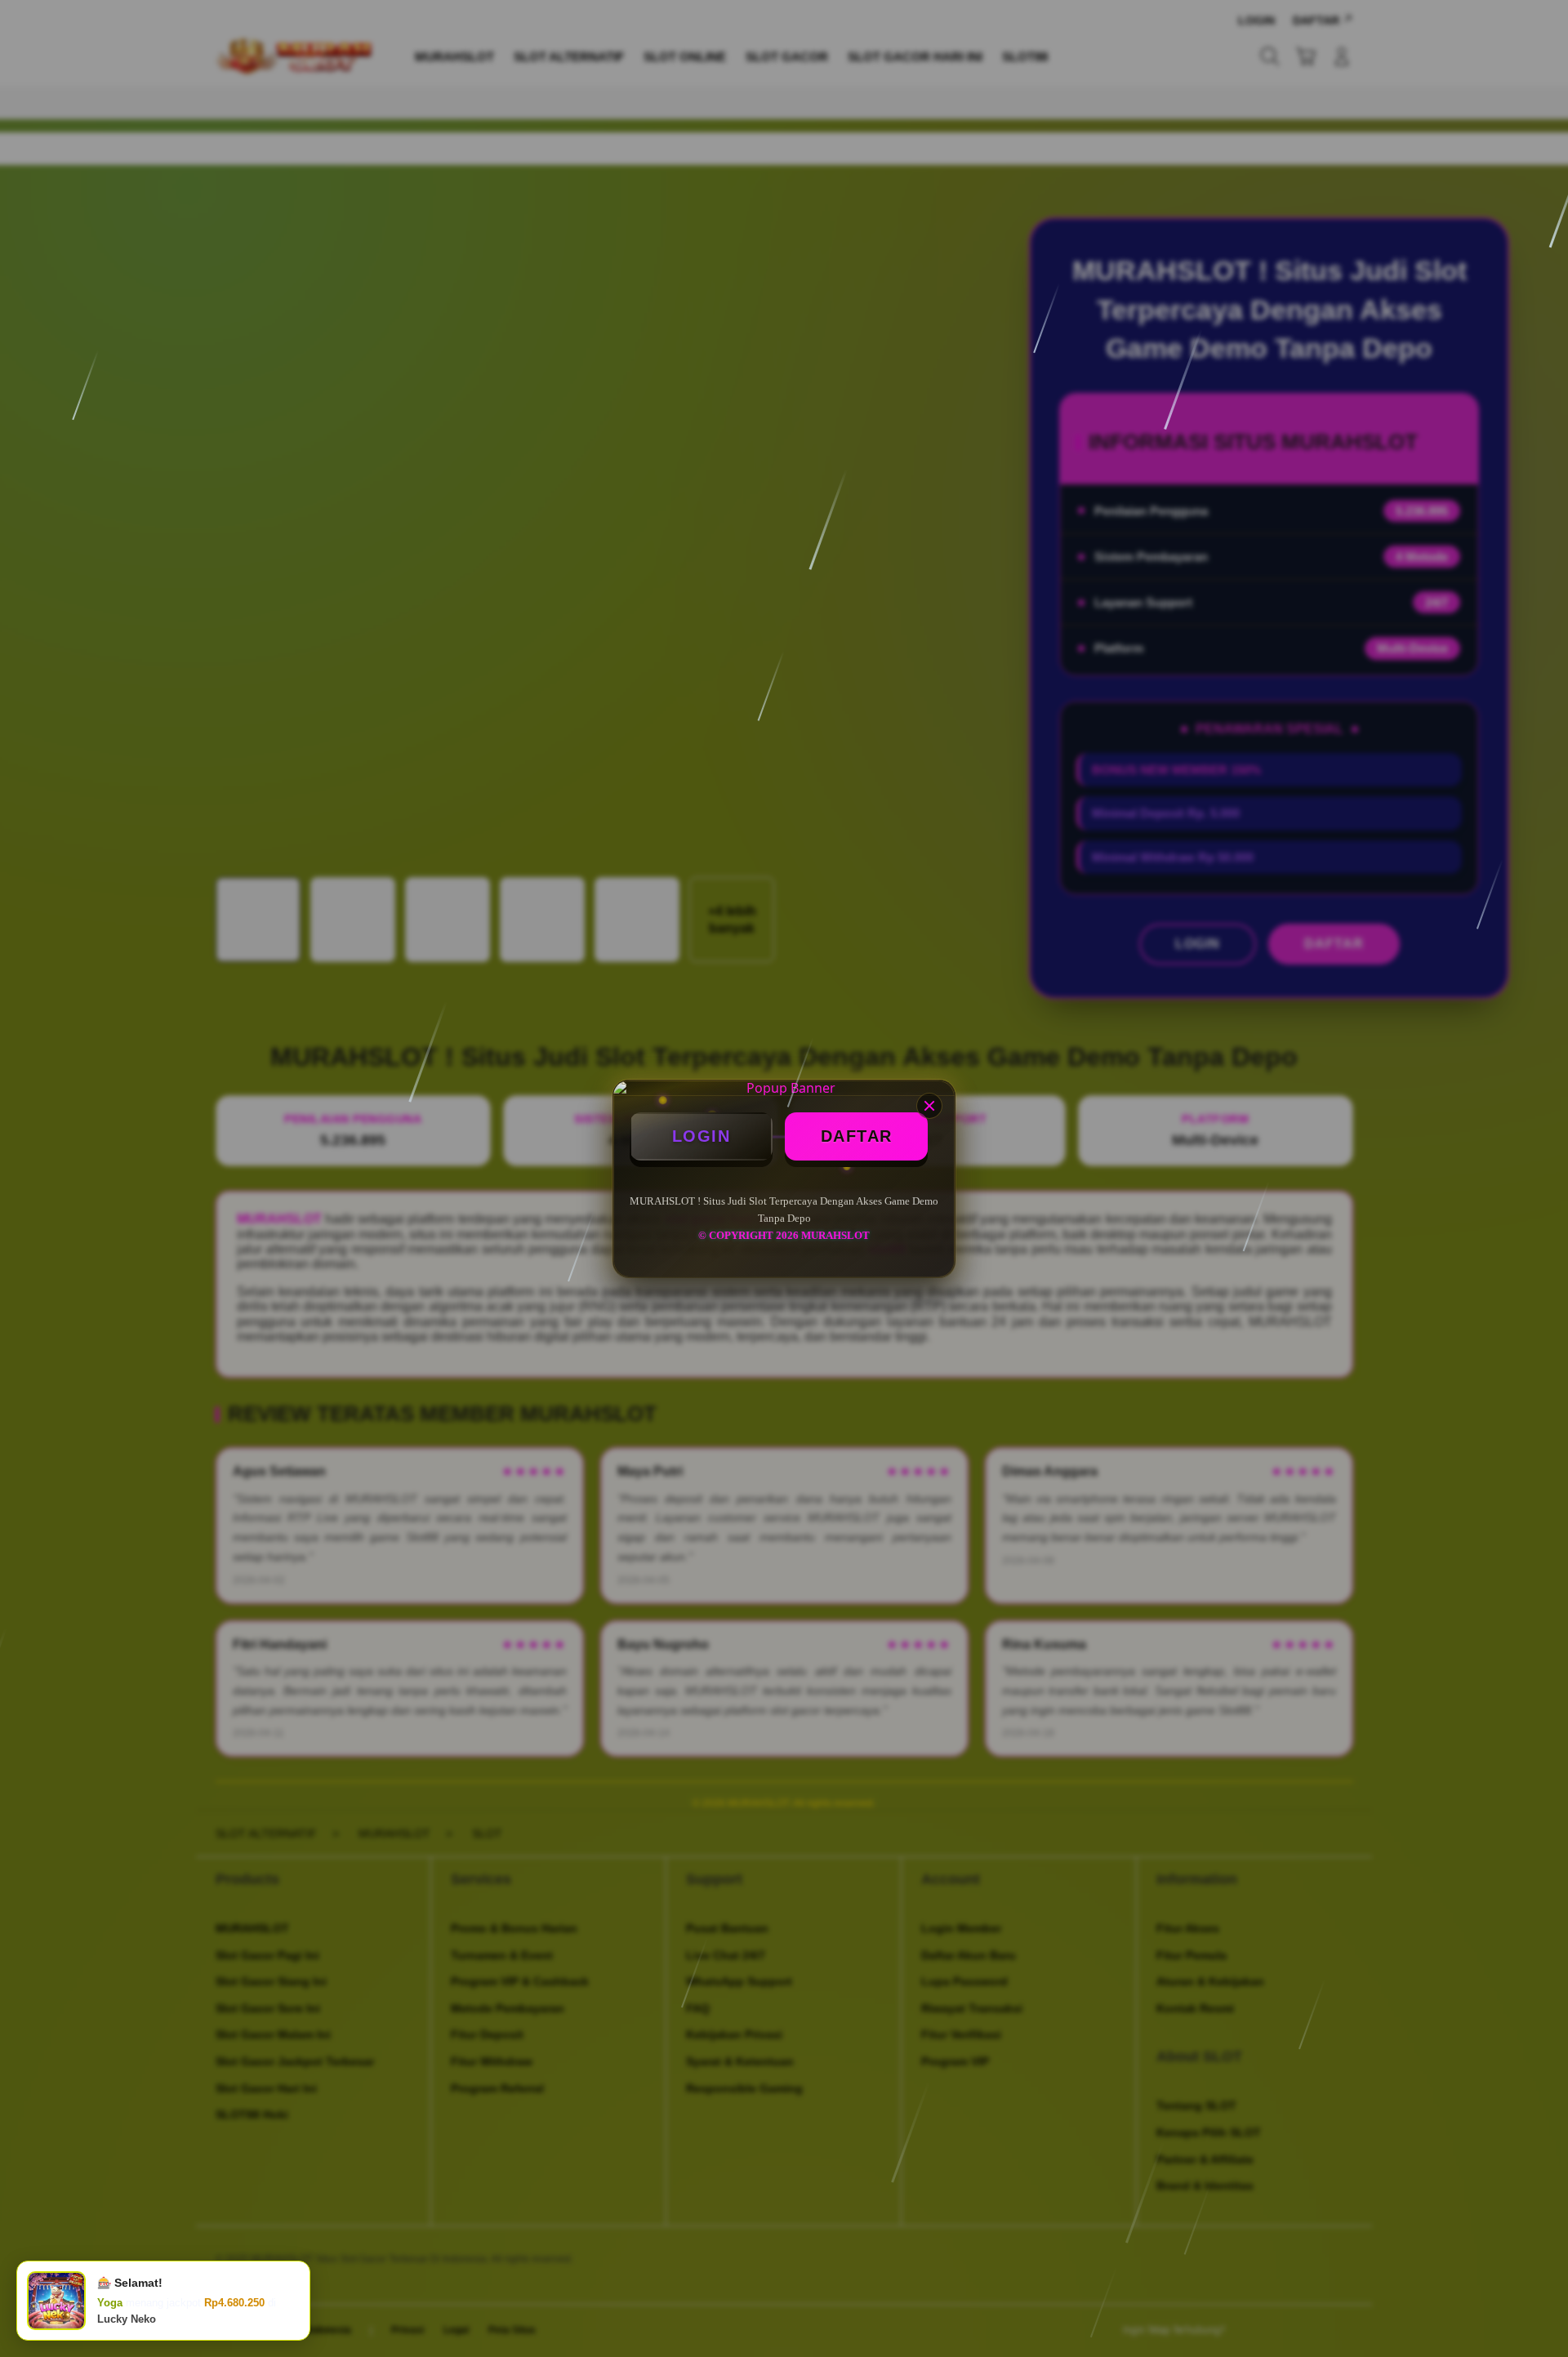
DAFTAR (857, 1136)
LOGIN (702, 1136)
